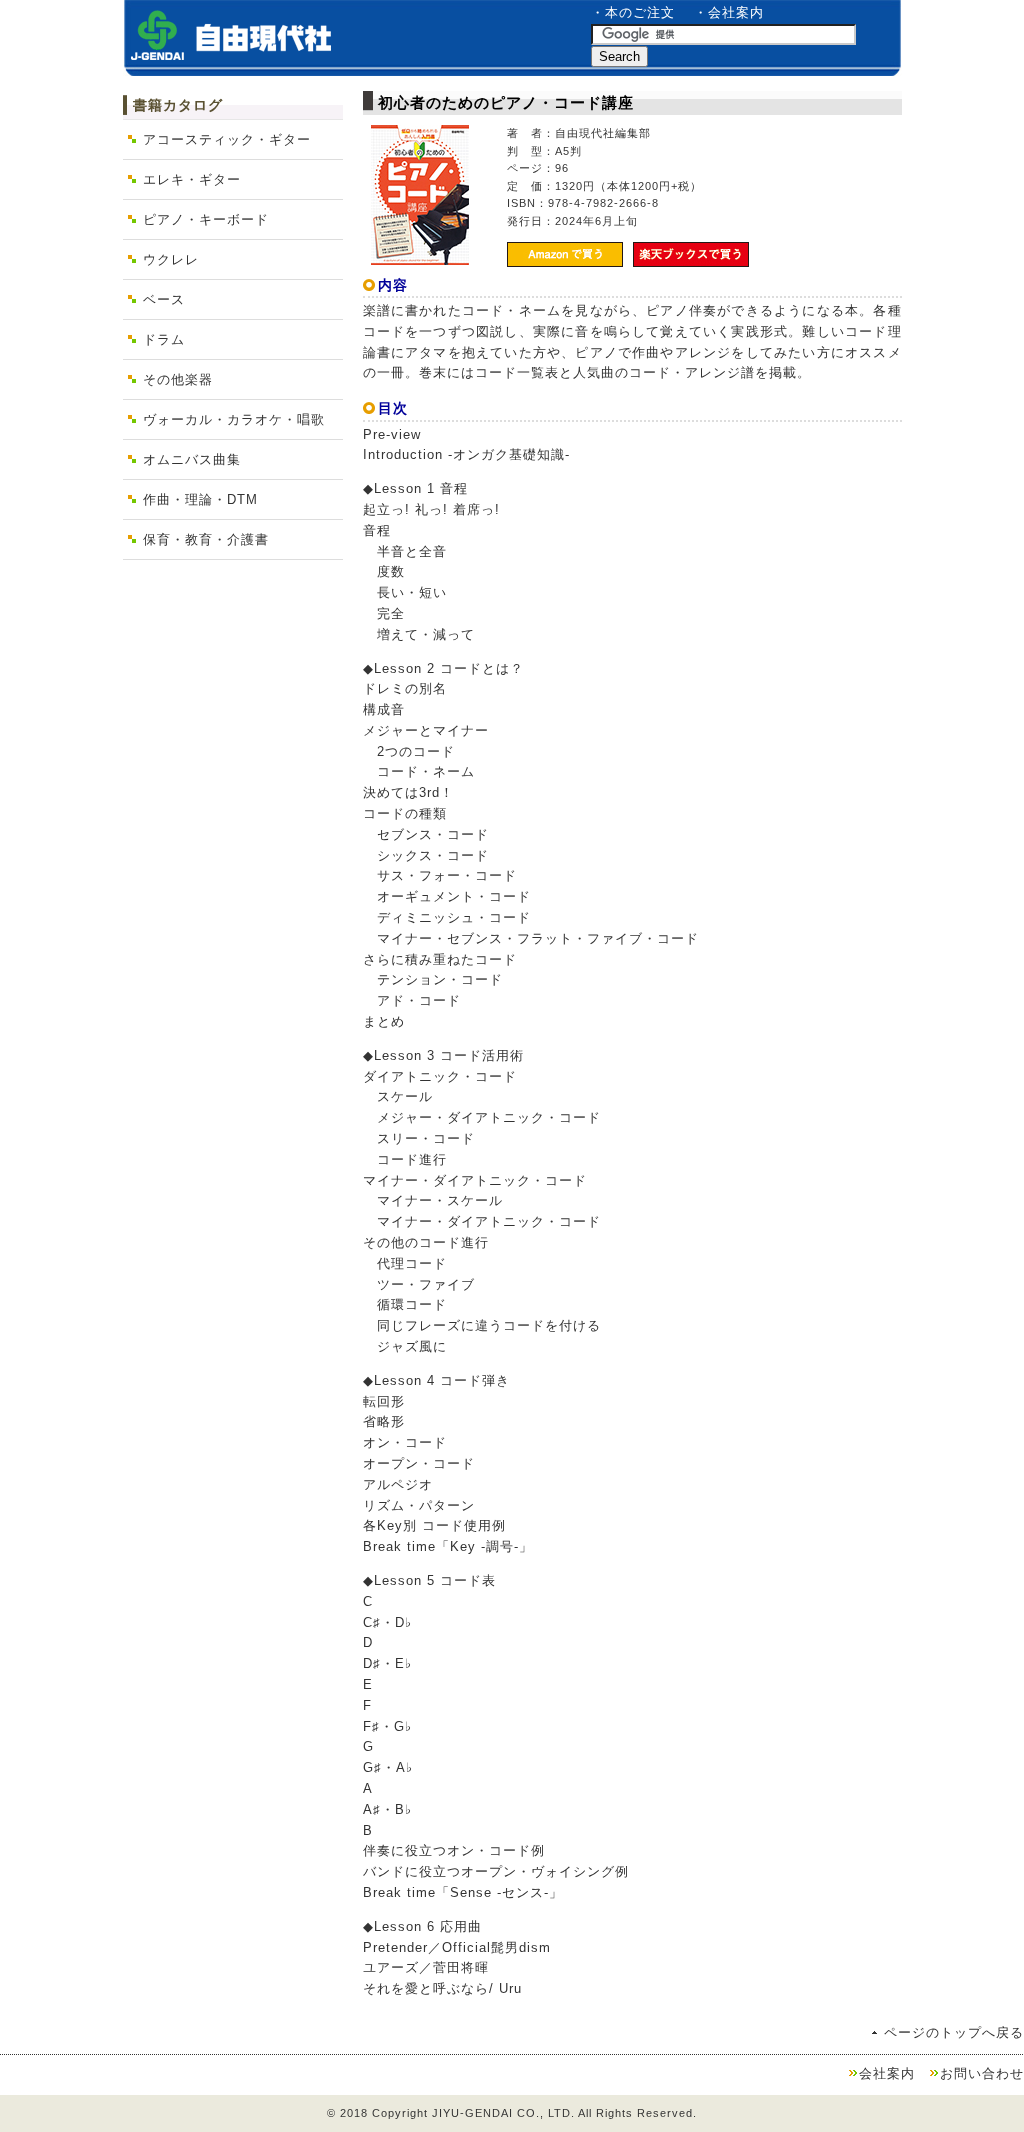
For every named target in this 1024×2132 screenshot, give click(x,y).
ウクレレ (171, 259)
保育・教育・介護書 (206, 539)
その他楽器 (178, 379)
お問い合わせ (982, 2073)
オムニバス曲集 (192, 459)
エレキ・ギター (192, 179)
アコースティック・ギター (227, 139)
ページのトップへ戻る (954, 2032)
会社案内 (887, 2073)
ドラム (164, 339)
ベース (164, 299)
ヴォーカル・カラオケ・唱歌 (234, 419)
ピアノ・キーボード (206, 219)
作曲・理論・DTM (200, 499)
